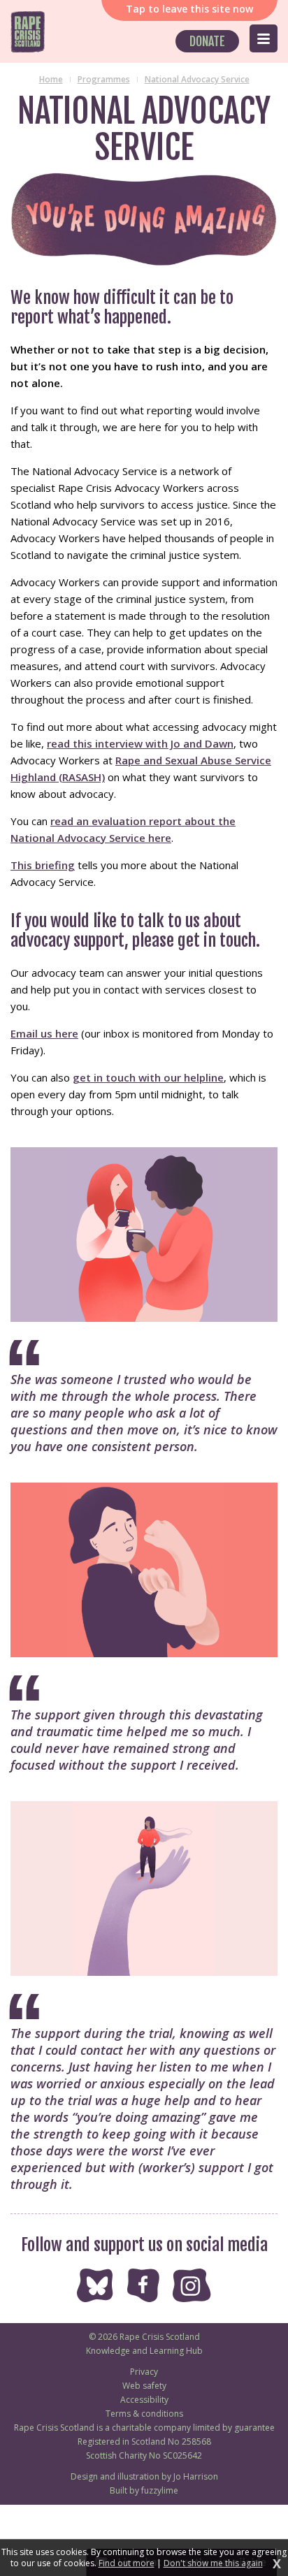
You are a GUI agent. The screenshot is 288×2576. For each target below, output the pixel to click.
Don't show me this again (213, 2563)
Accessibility (144, 2400)
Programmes (104, 79)
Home (51, 79)
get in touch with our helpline (148, 1077)
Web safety (144, 2386)
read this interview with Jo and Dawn (140, 743)
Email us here (44, 1033)
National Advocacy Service (197, 79)
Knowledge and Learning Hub (144, 2351)
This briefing (43, 865)
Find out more (127, 2563)
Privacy (144, 2372)
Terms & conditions (144, 2414)
